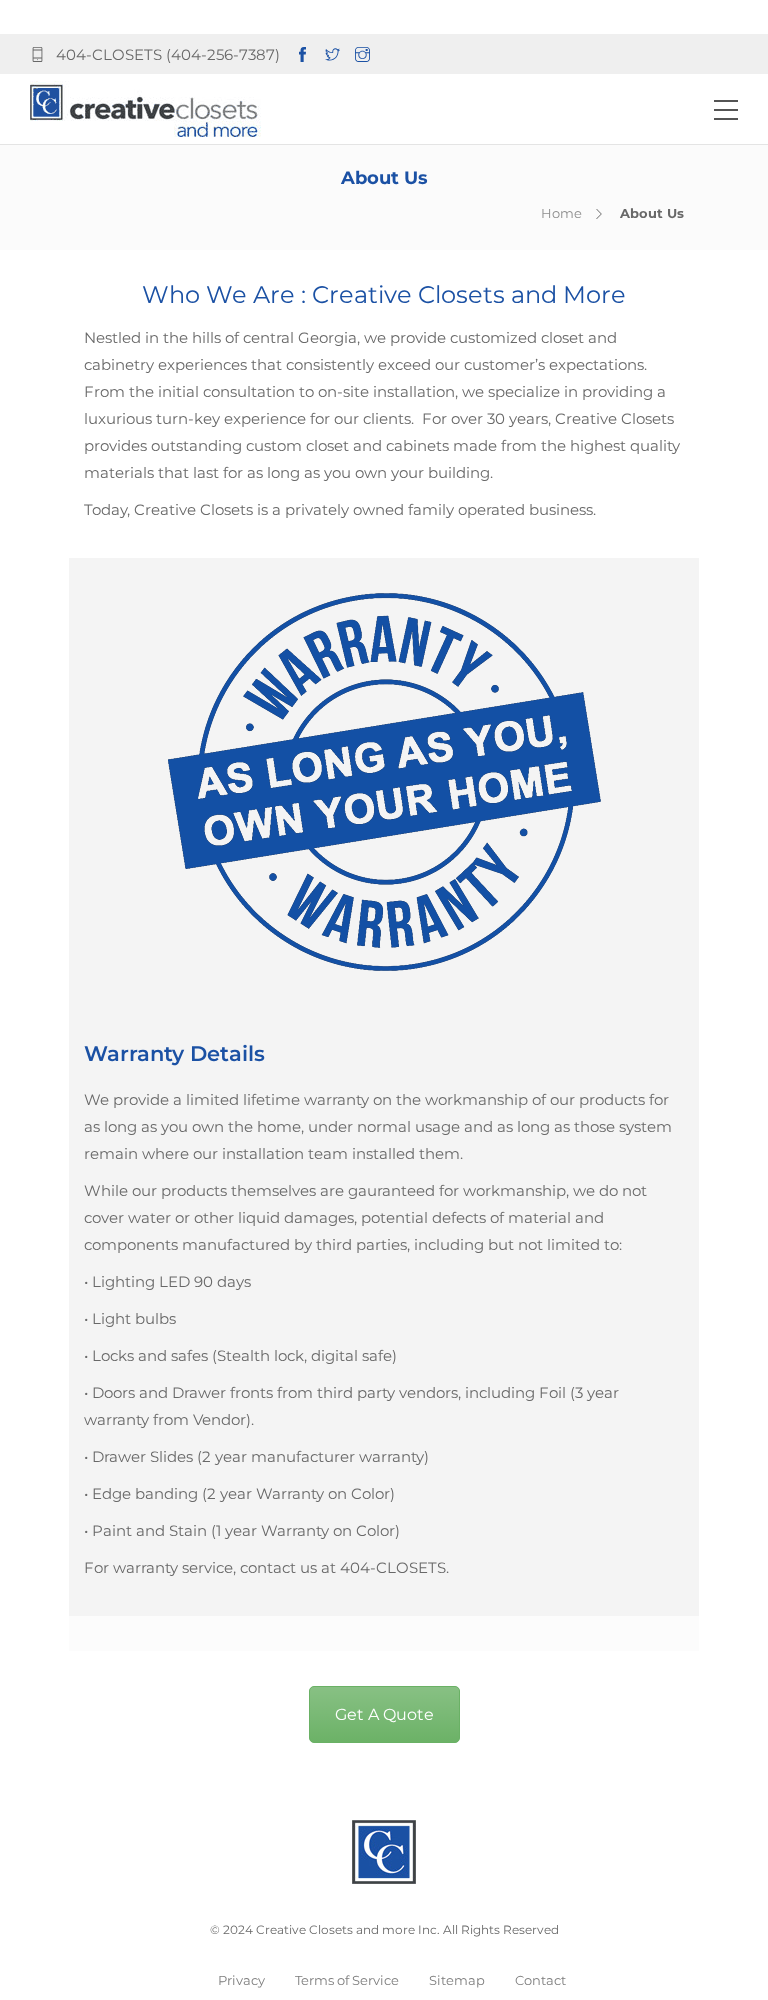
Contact (540, 1980)
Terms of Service (347, 1980)
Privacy (241, 1980)
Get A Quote (384, 1714)
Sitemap (457, 1980)
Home (561, 213)
